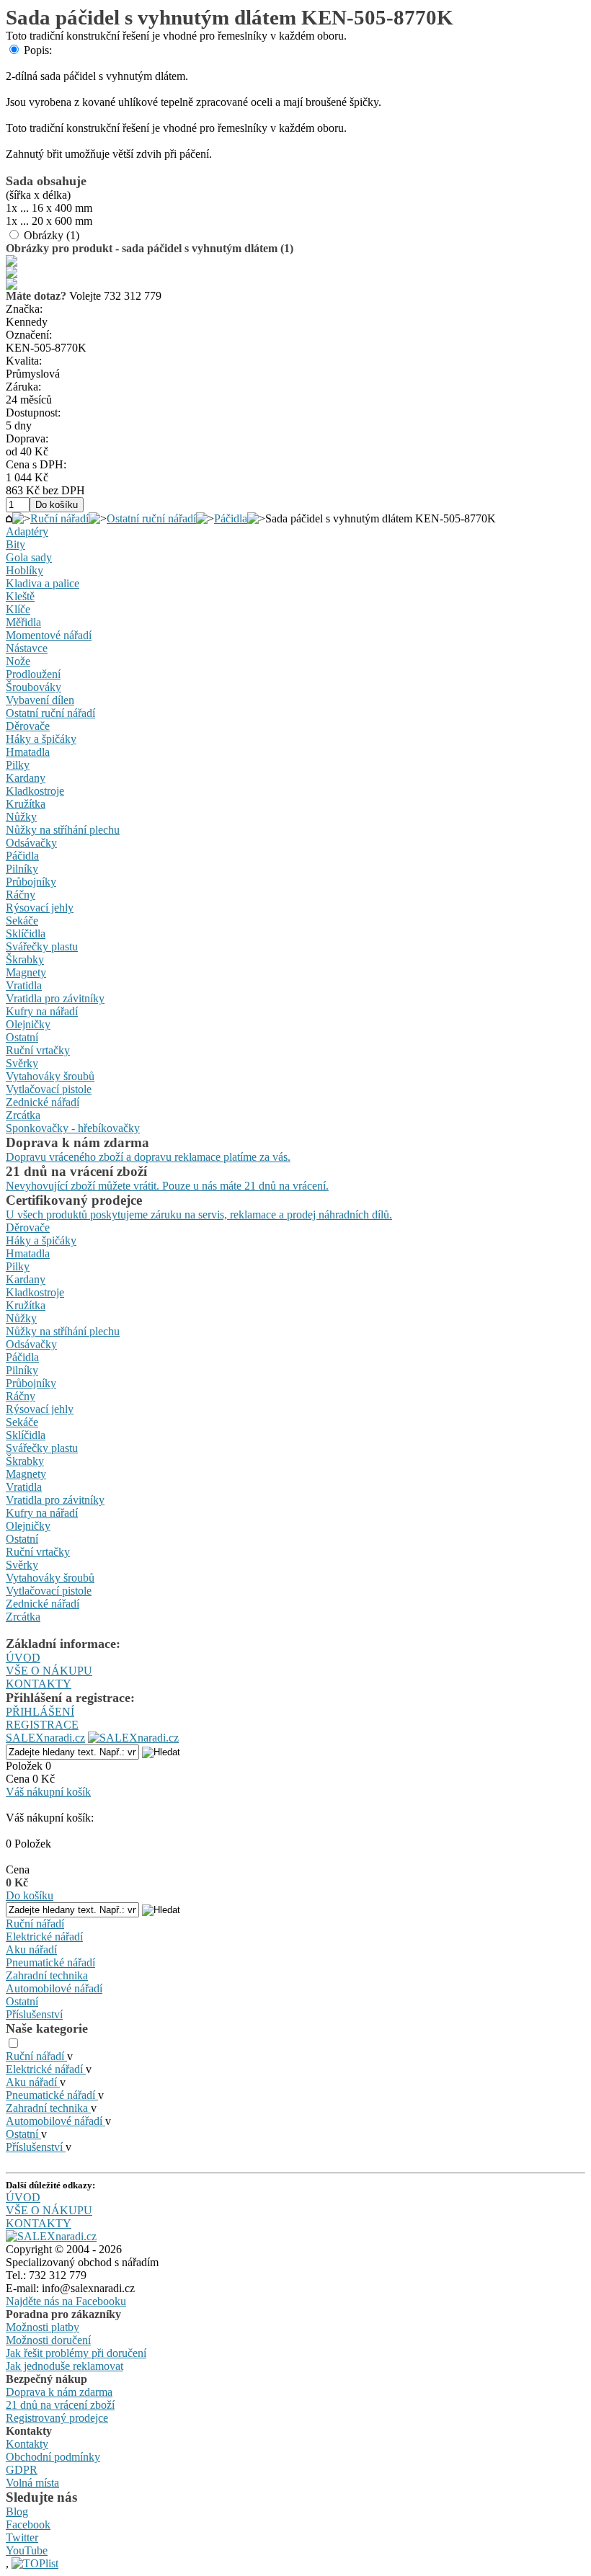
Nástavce (27, 648)
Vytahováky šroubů (50, 1076)
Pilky (18, 765)
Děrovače (28, 726)
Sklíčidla (26, 933)
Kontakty (27, 2444)
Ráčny (21, 895)
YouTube (27, 2550)
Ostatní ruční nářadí (151, 518)
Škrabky (25, 959)
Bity (15, 544)
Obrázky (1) (52, 235)
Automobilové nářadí (54, 1988)
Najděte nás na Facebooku (66, 2301)
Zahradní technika (47, 1975)
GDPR (22, 2470)
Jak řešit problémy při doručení (76, 2353)
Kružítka (26, 804)
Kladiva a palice (43, 583)
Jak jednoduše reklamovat (65, 2366)
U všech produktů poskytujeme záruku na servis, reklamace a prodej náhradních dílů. (199, 1215)
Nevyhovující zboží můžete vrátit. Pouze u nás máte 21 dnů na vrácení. (167, 1186)
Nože (18, 661)
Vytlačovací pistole (49, 1089)
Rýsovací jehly (40, 908)
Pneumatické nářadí (50, 1962)
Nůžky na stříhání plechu (63, 830)
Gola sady (29, 557)
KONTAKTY (39, 1684)
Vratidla (24, 985)
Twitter (22, 2537)
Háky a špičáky (41, 739)
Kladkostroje (35, 791)
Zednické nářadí (43, 1102)
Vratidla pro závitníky (55, 998)
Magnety (26, 972)
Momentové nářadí (49, 635)
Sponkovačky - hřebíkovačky (73, 1128)
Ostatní (22, 1037)
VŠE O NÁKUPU (49, 1671)
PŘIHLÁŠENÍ (40, 1712)
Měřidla (23, 622)
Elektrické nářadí (44, 1937)
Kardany (26, 778)
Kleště (20, 596)
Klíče (18, 609)
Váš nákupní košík (48, 1792)
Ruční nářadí (59, 518)
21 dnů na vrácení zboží (60, 2405)
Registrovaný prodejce (57, 2418)
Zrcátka (23, 1115)
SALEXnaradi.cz (45, 1738)
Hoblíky (25, 570)
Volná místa (32, 2483)
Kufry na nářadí (42, 1011)
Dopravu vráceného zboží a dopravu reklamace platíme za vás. (148, 1157)
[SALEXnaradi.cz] (51, 2236)
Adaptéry (27, 531)
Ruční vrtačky (38, 1050)
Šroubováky (34, 687)
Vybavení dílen (40, 700)
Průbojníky (31, 882)
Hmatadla (28, 752)
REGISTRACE (42, 1725)
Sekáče (22, 921)
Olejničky (28, 1024)
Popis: (38, 50)
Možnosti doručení (48, 2340)
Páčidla (231, 518)
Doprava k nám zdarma (59, 2392)
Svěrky (22, 1063)
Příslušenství (34, 2014)
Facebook (28, 2524)
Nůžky (21, 817)
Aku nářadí (31, 1949)
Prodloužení (33, 674)
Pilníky (22, 869)
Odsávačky (31, 843)
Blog (17, 2512)
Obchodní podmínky (53, 2457)
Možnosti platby (43, 2327)
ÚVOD (23, 1658)
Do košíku (30, 1895)
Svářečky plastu (42, 946)
